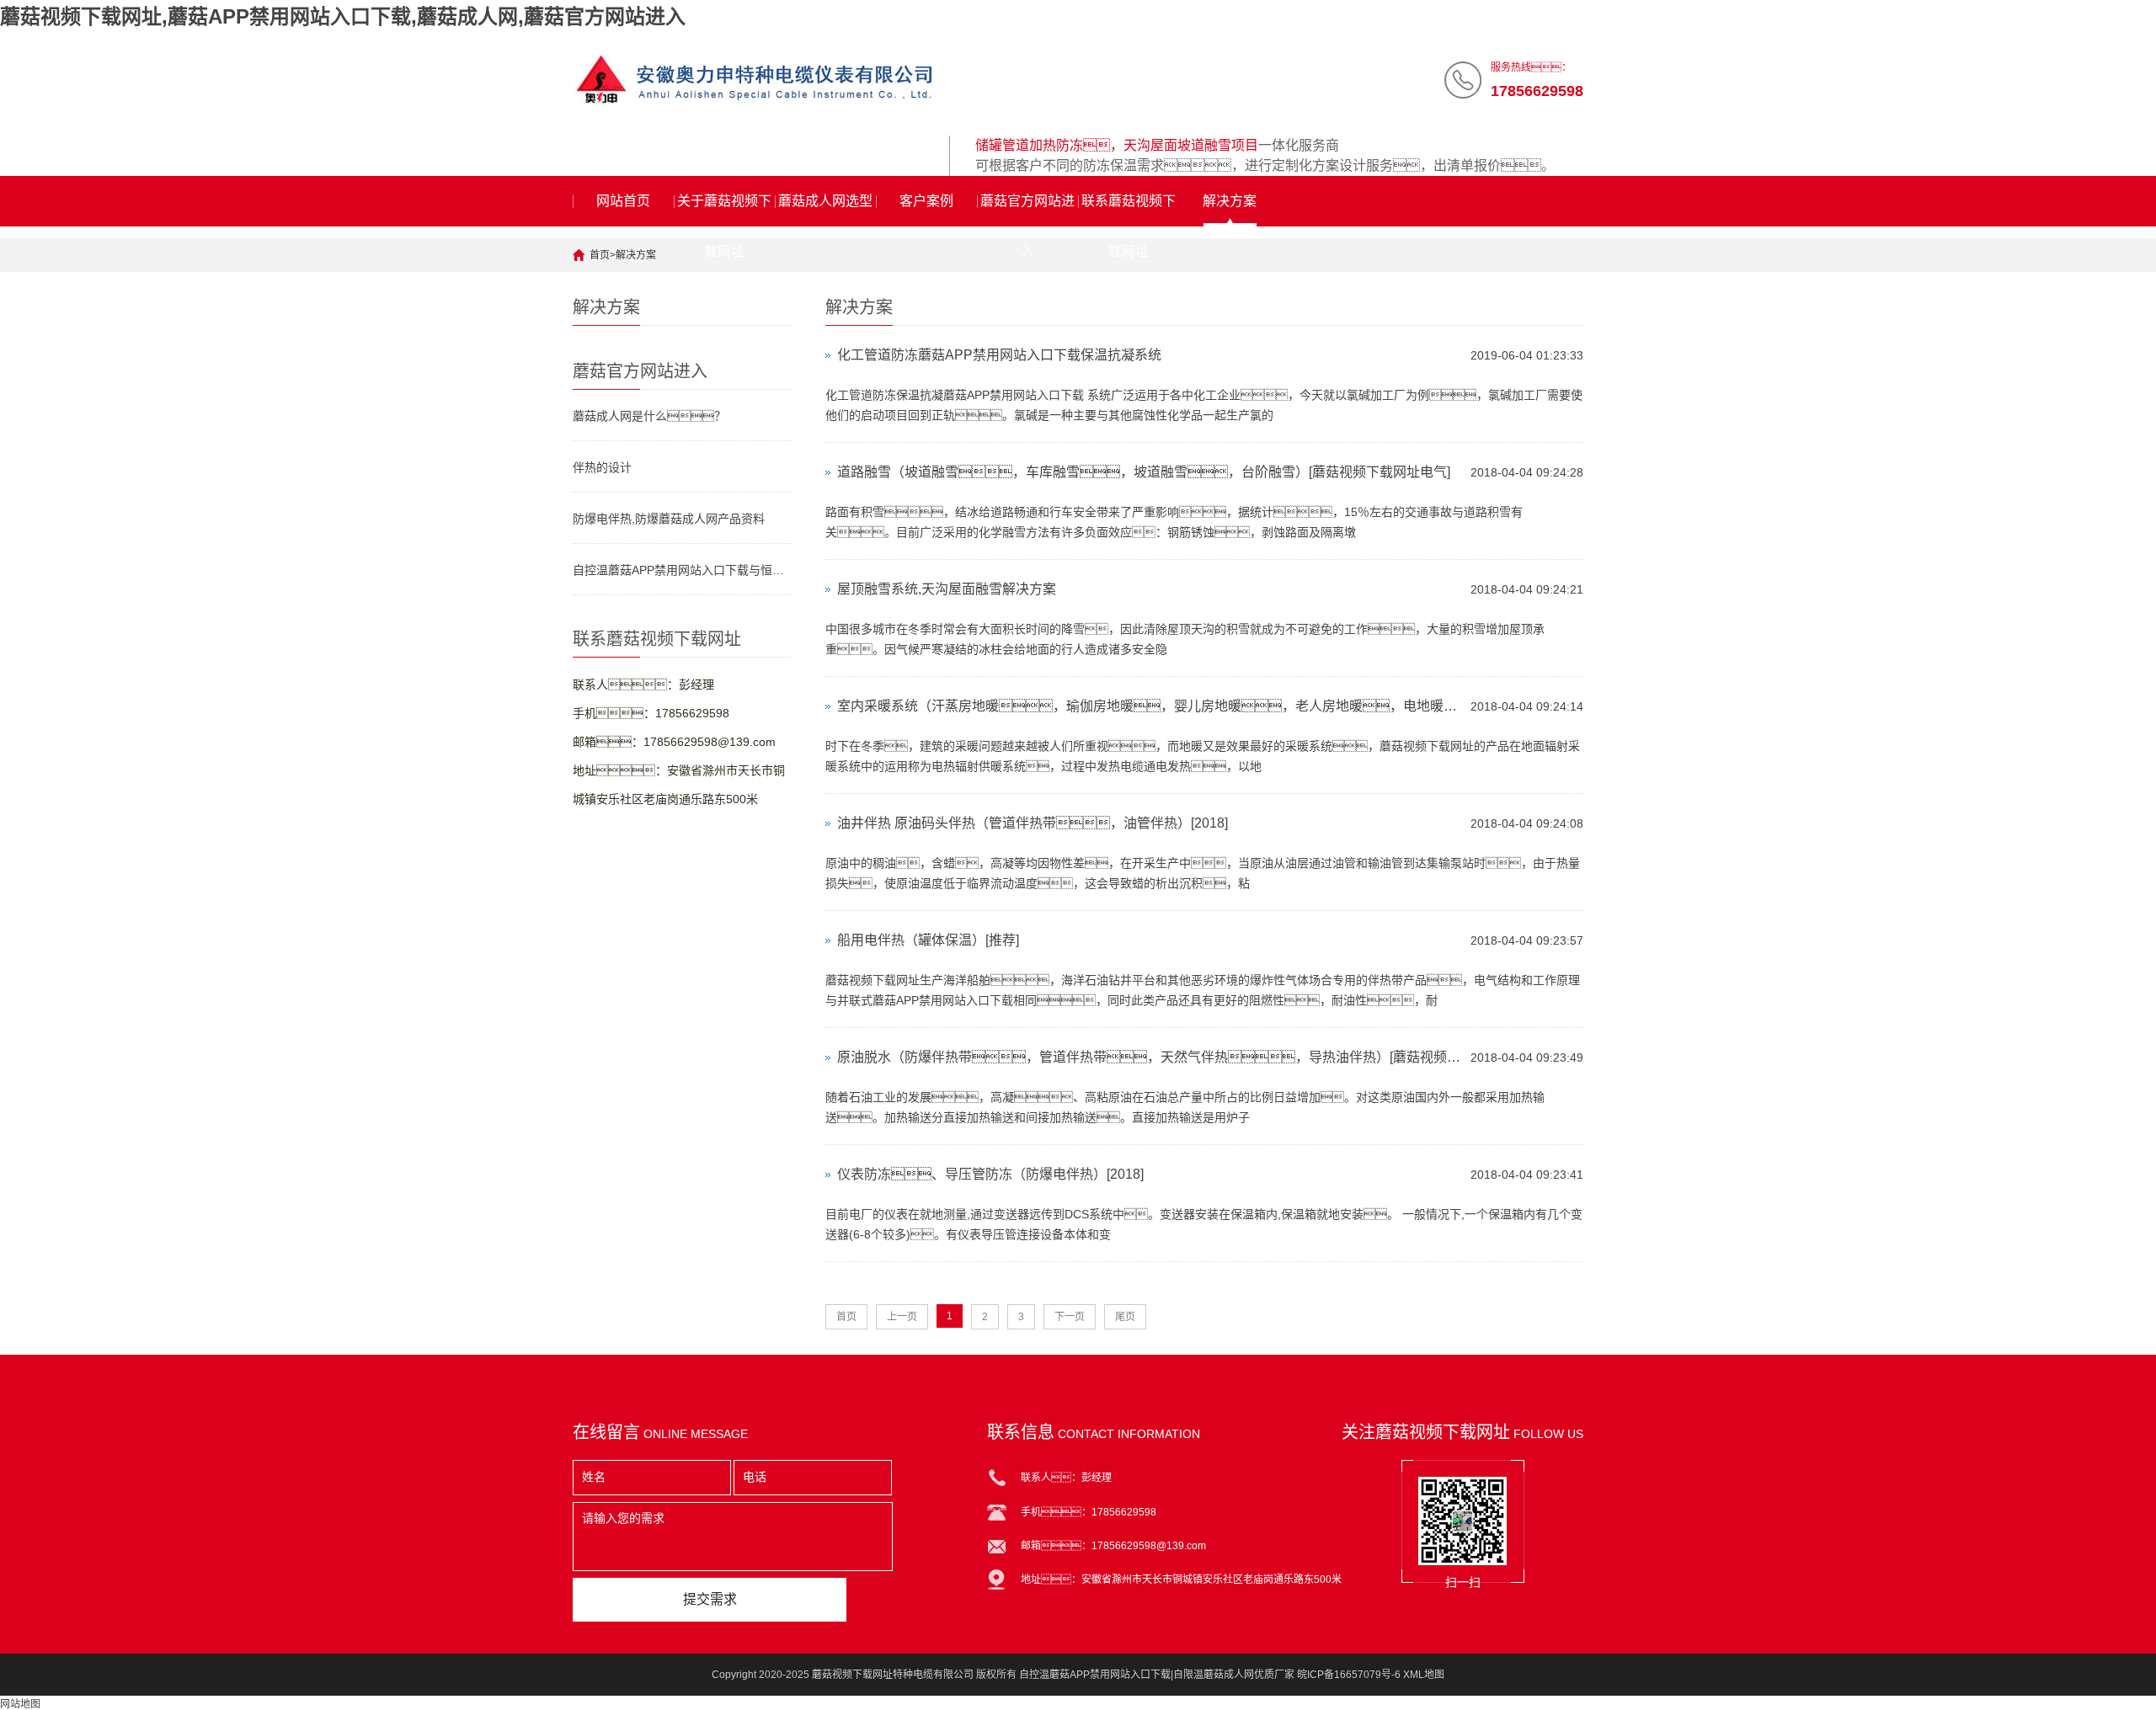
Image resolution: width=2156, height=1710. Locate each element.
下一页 (1070, 1317)
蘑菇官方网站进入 (1027, 210)
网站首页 (623, 201)
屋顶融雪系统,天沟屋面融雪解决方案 (947, 589)
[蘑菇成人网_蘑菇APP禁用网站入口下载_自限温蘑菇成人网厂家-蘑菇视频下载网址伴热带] (755, 80)
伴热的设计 (602, 467)
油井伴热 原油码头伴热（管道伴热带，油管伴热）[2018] (1033, 823)
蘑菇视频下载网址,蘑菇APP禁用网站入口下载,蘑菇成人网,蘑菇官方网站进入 (343, 16)
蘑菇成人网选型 (825, 201)
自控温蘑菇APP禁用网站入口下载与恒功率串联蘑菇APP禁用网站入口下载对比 (682, 570)
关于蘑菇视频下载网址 (724, 210)
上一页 (902, 1317)
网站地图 (20, 1704)
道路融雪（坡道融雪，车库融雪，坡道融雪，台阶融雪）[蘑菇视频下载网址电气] (1144, 472)
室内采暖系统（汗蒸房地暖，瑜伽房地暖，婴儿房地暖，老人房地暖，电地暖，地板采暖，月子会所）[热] (1150, 706)
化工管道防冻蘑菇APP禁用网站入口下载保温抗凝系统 (999, 355)
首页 (600, 255)
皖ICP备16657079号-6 (1349, 1675)
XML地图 (1424, 1675)
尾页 (1125, 1317)
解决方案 (1230, 201)
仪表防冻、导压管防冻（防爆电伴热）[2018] (990, 1174)
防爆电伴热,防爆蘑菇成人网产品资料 (669, 519)
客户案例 (926, 201)
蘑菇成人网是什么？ (649, 416)
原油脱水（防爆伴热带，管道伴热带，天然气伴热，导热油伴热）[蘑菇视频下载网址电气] (1150, 1057)
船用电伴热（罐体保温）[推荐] (928, 940)
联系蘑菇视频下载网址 (1129, 210)
